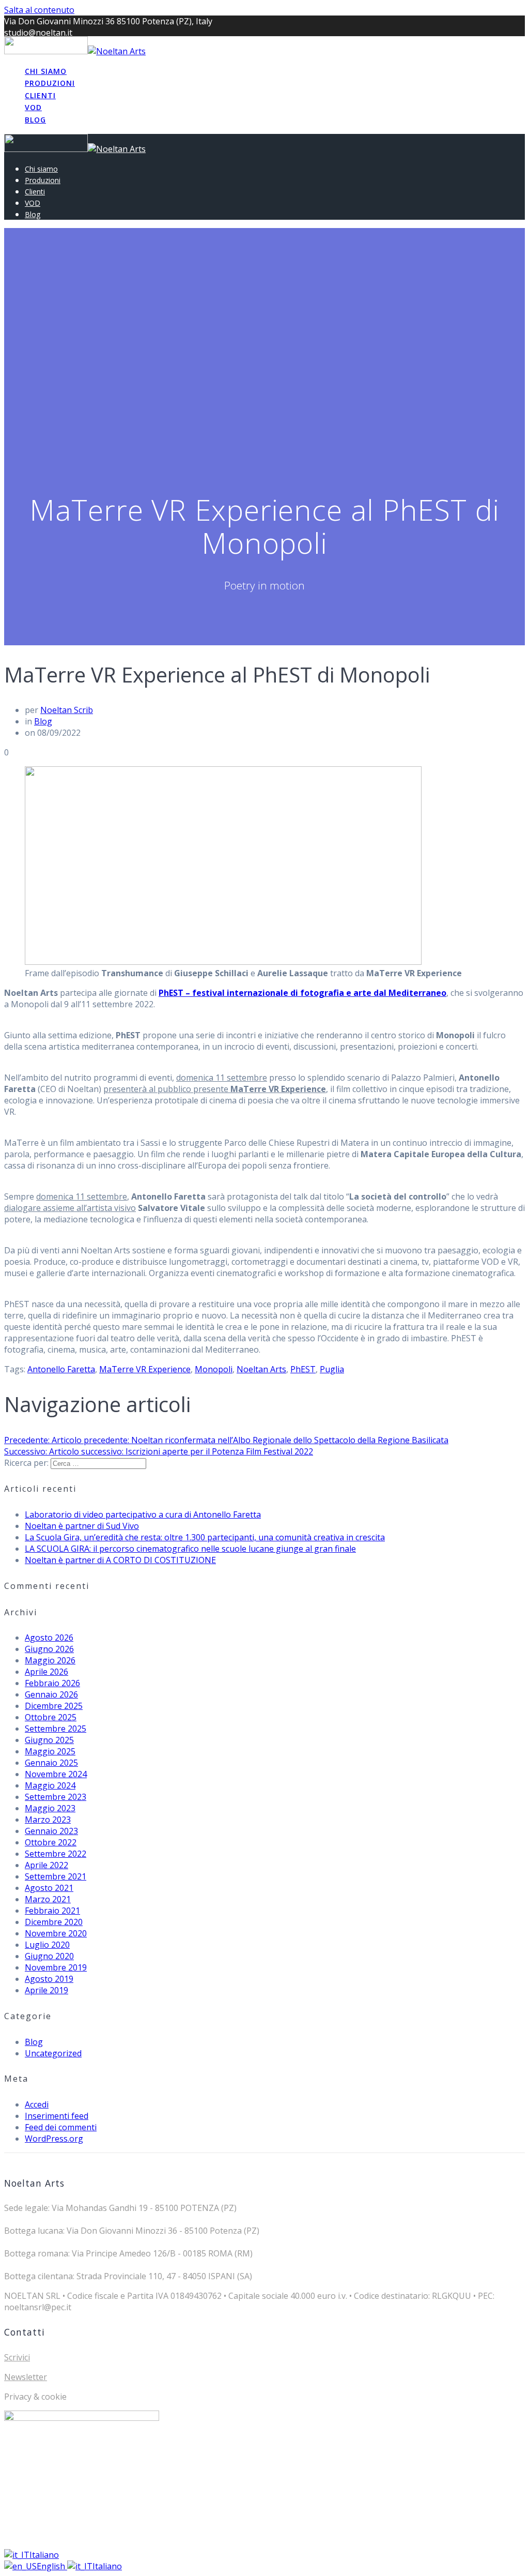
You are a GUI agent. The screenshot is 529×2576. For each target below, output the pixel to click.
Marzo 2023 (48, 1820)
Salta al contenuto (39, 10)
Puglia (332, 1369)
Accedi (37, 2104)
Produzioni (50, 83)
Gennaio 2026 (51, 1694)
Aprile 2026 (46, 1672)
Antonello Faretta (61, 1369)
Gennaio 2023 (51, 1831)
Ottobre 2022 (51, 1842)
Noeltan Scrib (67, 710)
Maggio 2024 (50, 1785)
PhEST (303, 1369)
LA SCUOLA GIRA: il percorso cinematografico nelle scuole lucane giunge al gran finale (190, 1549)
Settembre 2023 (56, 1797)
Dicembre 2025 (54, 1706)
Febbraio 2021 (52, 1911)
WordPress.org (54, 2139)
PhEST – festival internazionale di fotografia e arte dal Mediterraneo (302, 993)
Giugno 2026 (49, 1649)
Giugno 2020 (49, 1956)
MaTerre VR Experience (145, 1369)
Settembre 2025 (56, 1729)
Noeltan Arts (261, 1369)
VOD (33, 107)
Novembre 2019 (56, 1967)
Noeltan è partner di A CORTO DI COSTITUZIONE (120, 1560)
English (52, 2566)
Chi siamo (46, 71)
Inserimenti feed (57, 2116)
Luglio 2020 (47, 1945)
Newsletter (26, 2377)
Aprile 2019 (46, 1990)
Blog (35, 120)
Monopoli (214, 1369)
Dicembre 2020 (54, 1922)
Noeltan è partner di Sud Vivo (82, 1526)
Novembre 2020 (56, 1933)
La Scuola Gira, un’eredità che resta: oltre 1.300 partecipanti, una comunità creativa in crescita (205, 1537)
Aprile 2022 (46, 1865)
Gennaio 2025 (51, 1763)
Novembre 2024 (56, 1774)
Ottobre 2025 (51, 1717)
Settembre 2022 (56, 1854)
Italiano (44, 2555)
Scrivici (17, 2357)
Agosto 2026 (49, 1638)
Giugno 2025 (49, 1740)
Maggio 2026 (50, 1660)
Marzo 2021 (48, 1899)
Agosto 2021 (49, 1888)
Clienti (40, 95)
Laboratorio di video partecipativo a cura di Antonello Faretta (143, 1514)
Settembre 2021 (56, 1876)
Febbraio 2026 (52, 1683)
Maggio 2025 (50, 1751)
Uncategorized (53, 2053)
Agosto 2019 (49, 1979)
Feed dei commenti (61, 2127)
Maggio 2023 (50, 1808)
